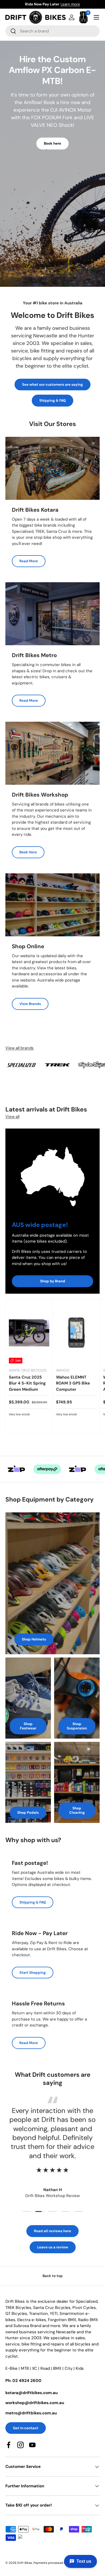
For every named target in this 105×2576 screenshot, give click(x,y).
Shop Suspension (77, 1726)
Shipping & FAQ (52, 400)
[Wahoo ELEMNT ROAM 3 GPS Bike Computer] (76, 1333)
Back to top (53, 2276)
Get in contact (26, 2428)
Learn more (80, 4)
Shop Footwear (28, 1726)
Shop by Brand (53, 1281)
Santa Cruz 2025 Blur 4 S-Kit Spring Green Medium (27, 1383)
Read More (29, 561)
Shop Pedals (28, 1813)
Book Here (28, 852)
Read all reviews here (52, 2231)
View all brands (20, 1048)
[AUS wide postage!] (52, 1172)
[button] (83, 17)
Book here (52, 143)
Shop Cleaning (77, 1810)
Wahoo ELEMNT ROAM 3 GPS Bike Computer (73, 1383)
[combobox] (52, 31)
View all (12, 1117)
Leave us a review (53, 2247)
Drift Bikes (25, 2563)
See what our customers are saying (52, 385)
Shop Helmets (34, 1639)
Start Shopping (33, 1973)
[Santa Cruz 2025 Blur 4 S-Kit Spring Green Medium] (29, 1333)
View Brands (30, 1004)
